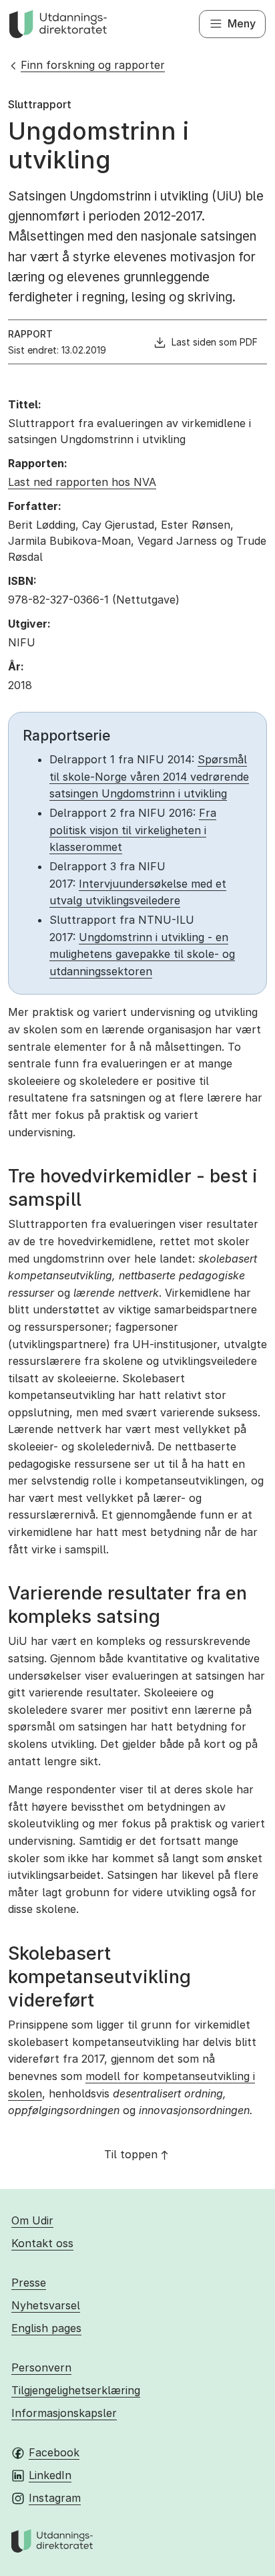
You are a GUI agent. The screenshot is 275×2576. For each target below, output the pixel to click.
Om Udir (32, 2220)
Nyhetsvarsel (46, 2305)
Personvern (41, 2367)
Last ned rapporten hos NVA (82, 482)
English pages (46, 2328)
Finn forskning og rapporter (93, 65)
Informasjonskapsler (64, 2413)
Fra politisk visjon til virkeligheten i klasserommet (133, 830)
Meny (242, 23)
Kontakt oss (42, 2243)
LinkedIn (50, 2475)
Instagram (55, 2498)
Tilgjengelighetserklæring (76, 2390)
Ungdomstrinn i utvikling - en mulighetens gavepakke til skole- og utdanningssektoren (142, 954)
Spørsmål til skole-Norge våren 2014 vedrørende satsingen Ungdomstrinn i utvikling (149, 776)
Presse (29, 2283)
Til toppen (131, 2154)
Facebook (54, 2452)
